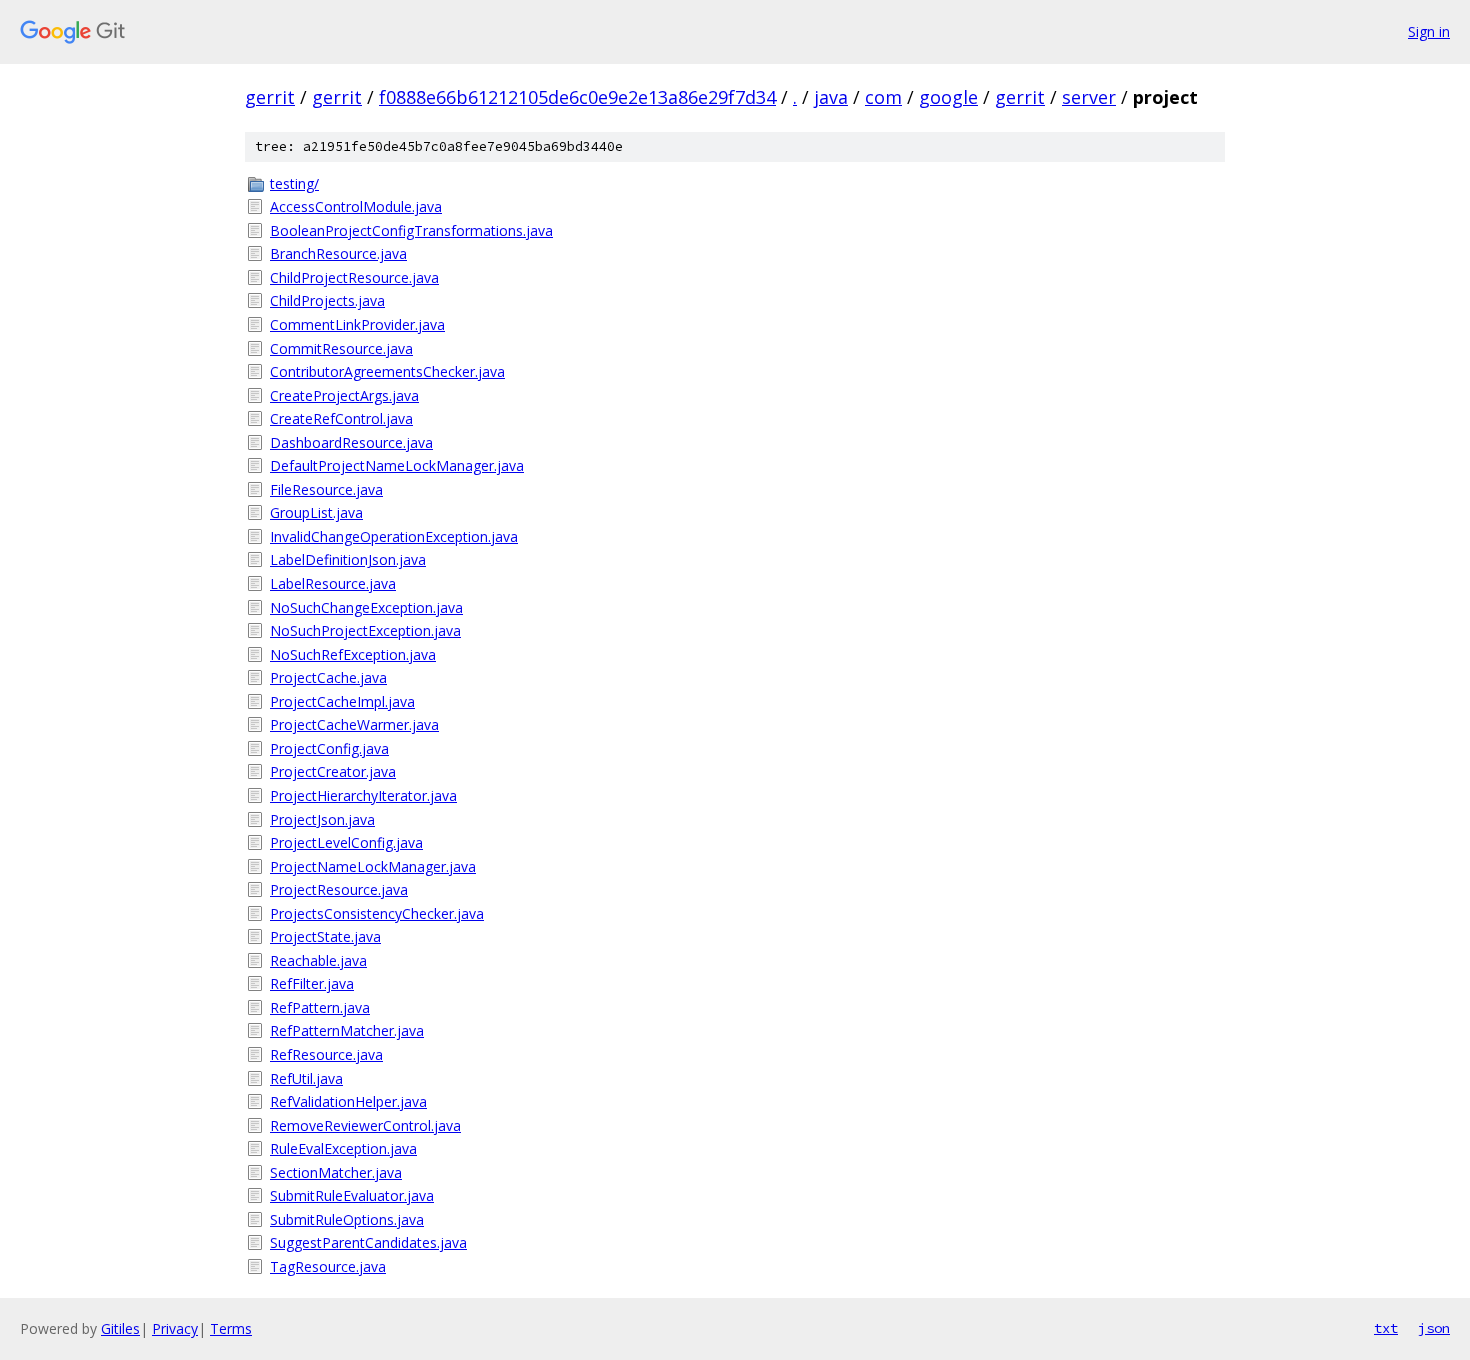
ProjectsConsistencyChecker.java (377, 913)
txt (1386, 1328)
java (831, 97)
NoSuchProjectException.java (365, 630)
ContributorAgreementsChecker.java (387, 371)
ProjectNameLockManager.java (373, 866)
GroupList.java (316, 512)
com (883, 97)
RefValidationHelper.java (348, 1101)
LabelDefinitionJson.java (348, 559)
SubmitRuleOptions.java (347, 1219)
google (948, 97)
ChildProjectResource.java (354, 277)
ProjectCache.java (328, 677)
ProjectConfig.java (329, 748)
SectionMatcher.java (336, 1172)
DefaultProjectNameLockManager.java (397, 465)
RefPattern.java (320, 1007)
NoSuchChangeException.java (366, 607)
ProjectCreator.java (333, 771)
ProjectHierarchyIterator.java (363, 795)
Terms (231, 1328)
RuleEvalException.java (343, 1148)
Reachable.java (318, 960)
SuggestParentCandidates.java (368, 1242)
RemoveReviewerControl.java (365, 1125)
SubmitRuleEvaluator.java (352, 1195)
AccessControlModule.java (356, 206)
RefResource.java (326, 1054)
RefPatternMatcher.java (347, 1030)
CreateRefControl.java (341, 418)
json (1434, 1328)
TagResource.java (328, 1266)
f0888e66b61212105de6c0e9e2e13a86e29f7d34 (577, 97)
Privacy (175, 1328)
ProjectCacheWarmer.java (354, 724)
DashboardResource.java (351, 442)
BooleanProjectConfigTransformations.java (411, 230)
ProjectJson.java (322, 819)
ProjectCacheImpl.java (342, 701)
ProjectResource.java (339, 889)
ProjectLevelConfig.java (346, 842)
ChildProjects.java (327, 300)
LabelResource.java (333, 583)
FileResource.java (326, 489)
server (1089, 97)
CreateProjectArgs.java (344, 395)
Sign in (1429, 31)
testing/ (294, 183)
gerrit (270, 97)
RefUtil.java (306, 1078)
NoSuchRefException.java (353, 654)
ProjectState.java (325, 936)
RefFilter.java (312, 983)
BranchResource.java (338, 253)
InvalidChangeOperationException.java (394, 536)
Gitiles (120, 1328)
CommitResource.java (341, 348)
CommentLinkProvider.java (357, 324)
